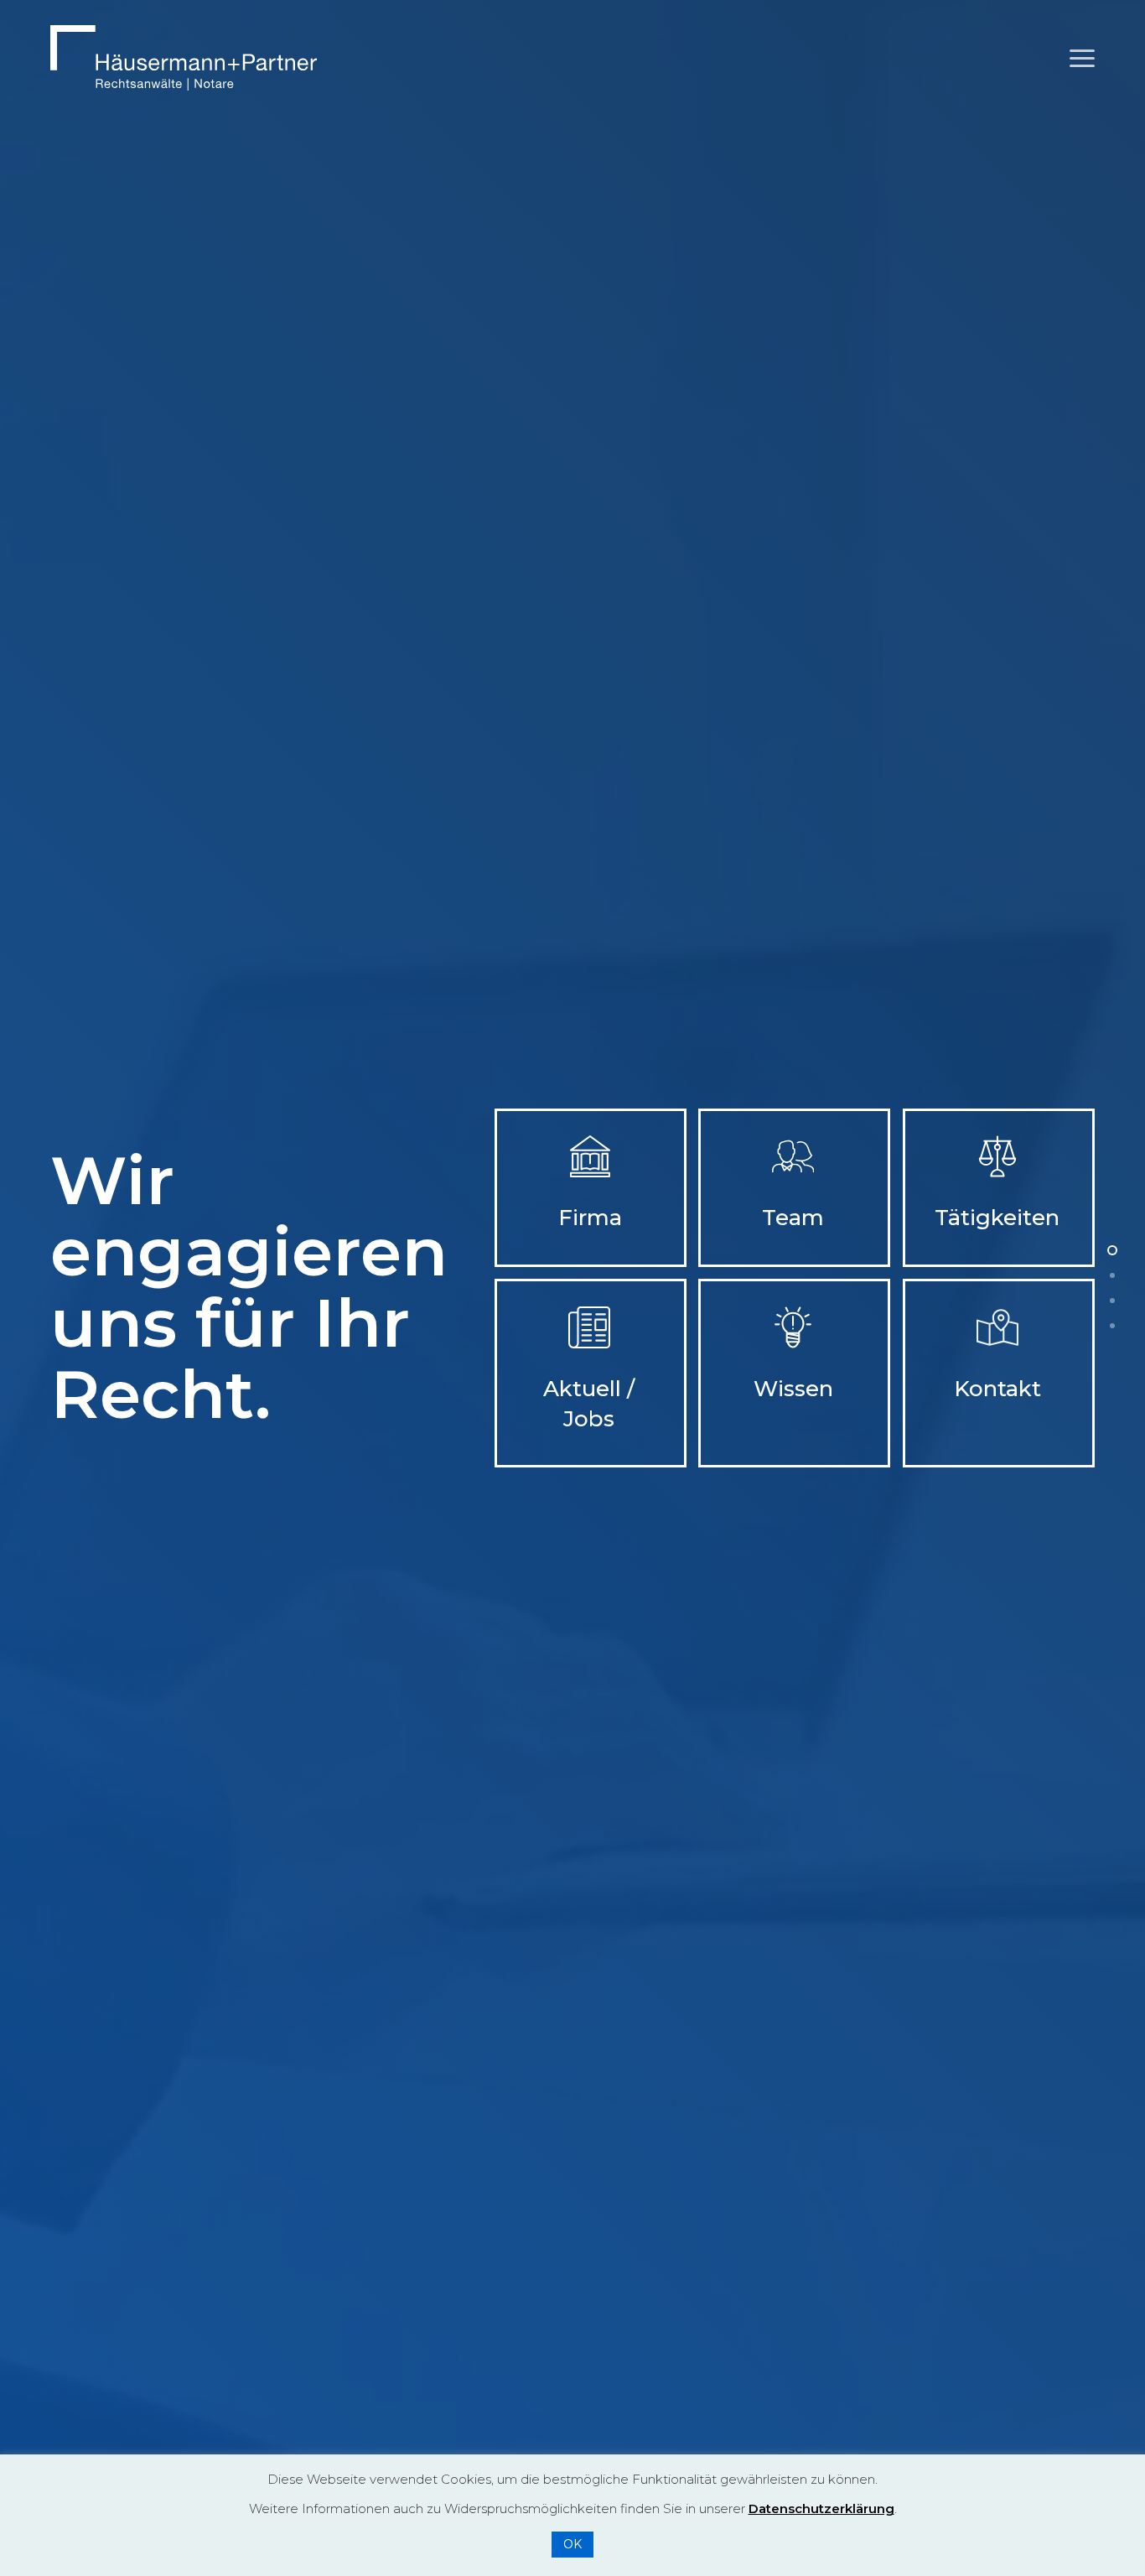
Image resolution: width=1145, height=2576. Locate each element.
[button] (1082, 58)
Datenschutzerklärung (821, 2508)
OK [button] (572, 2544)
